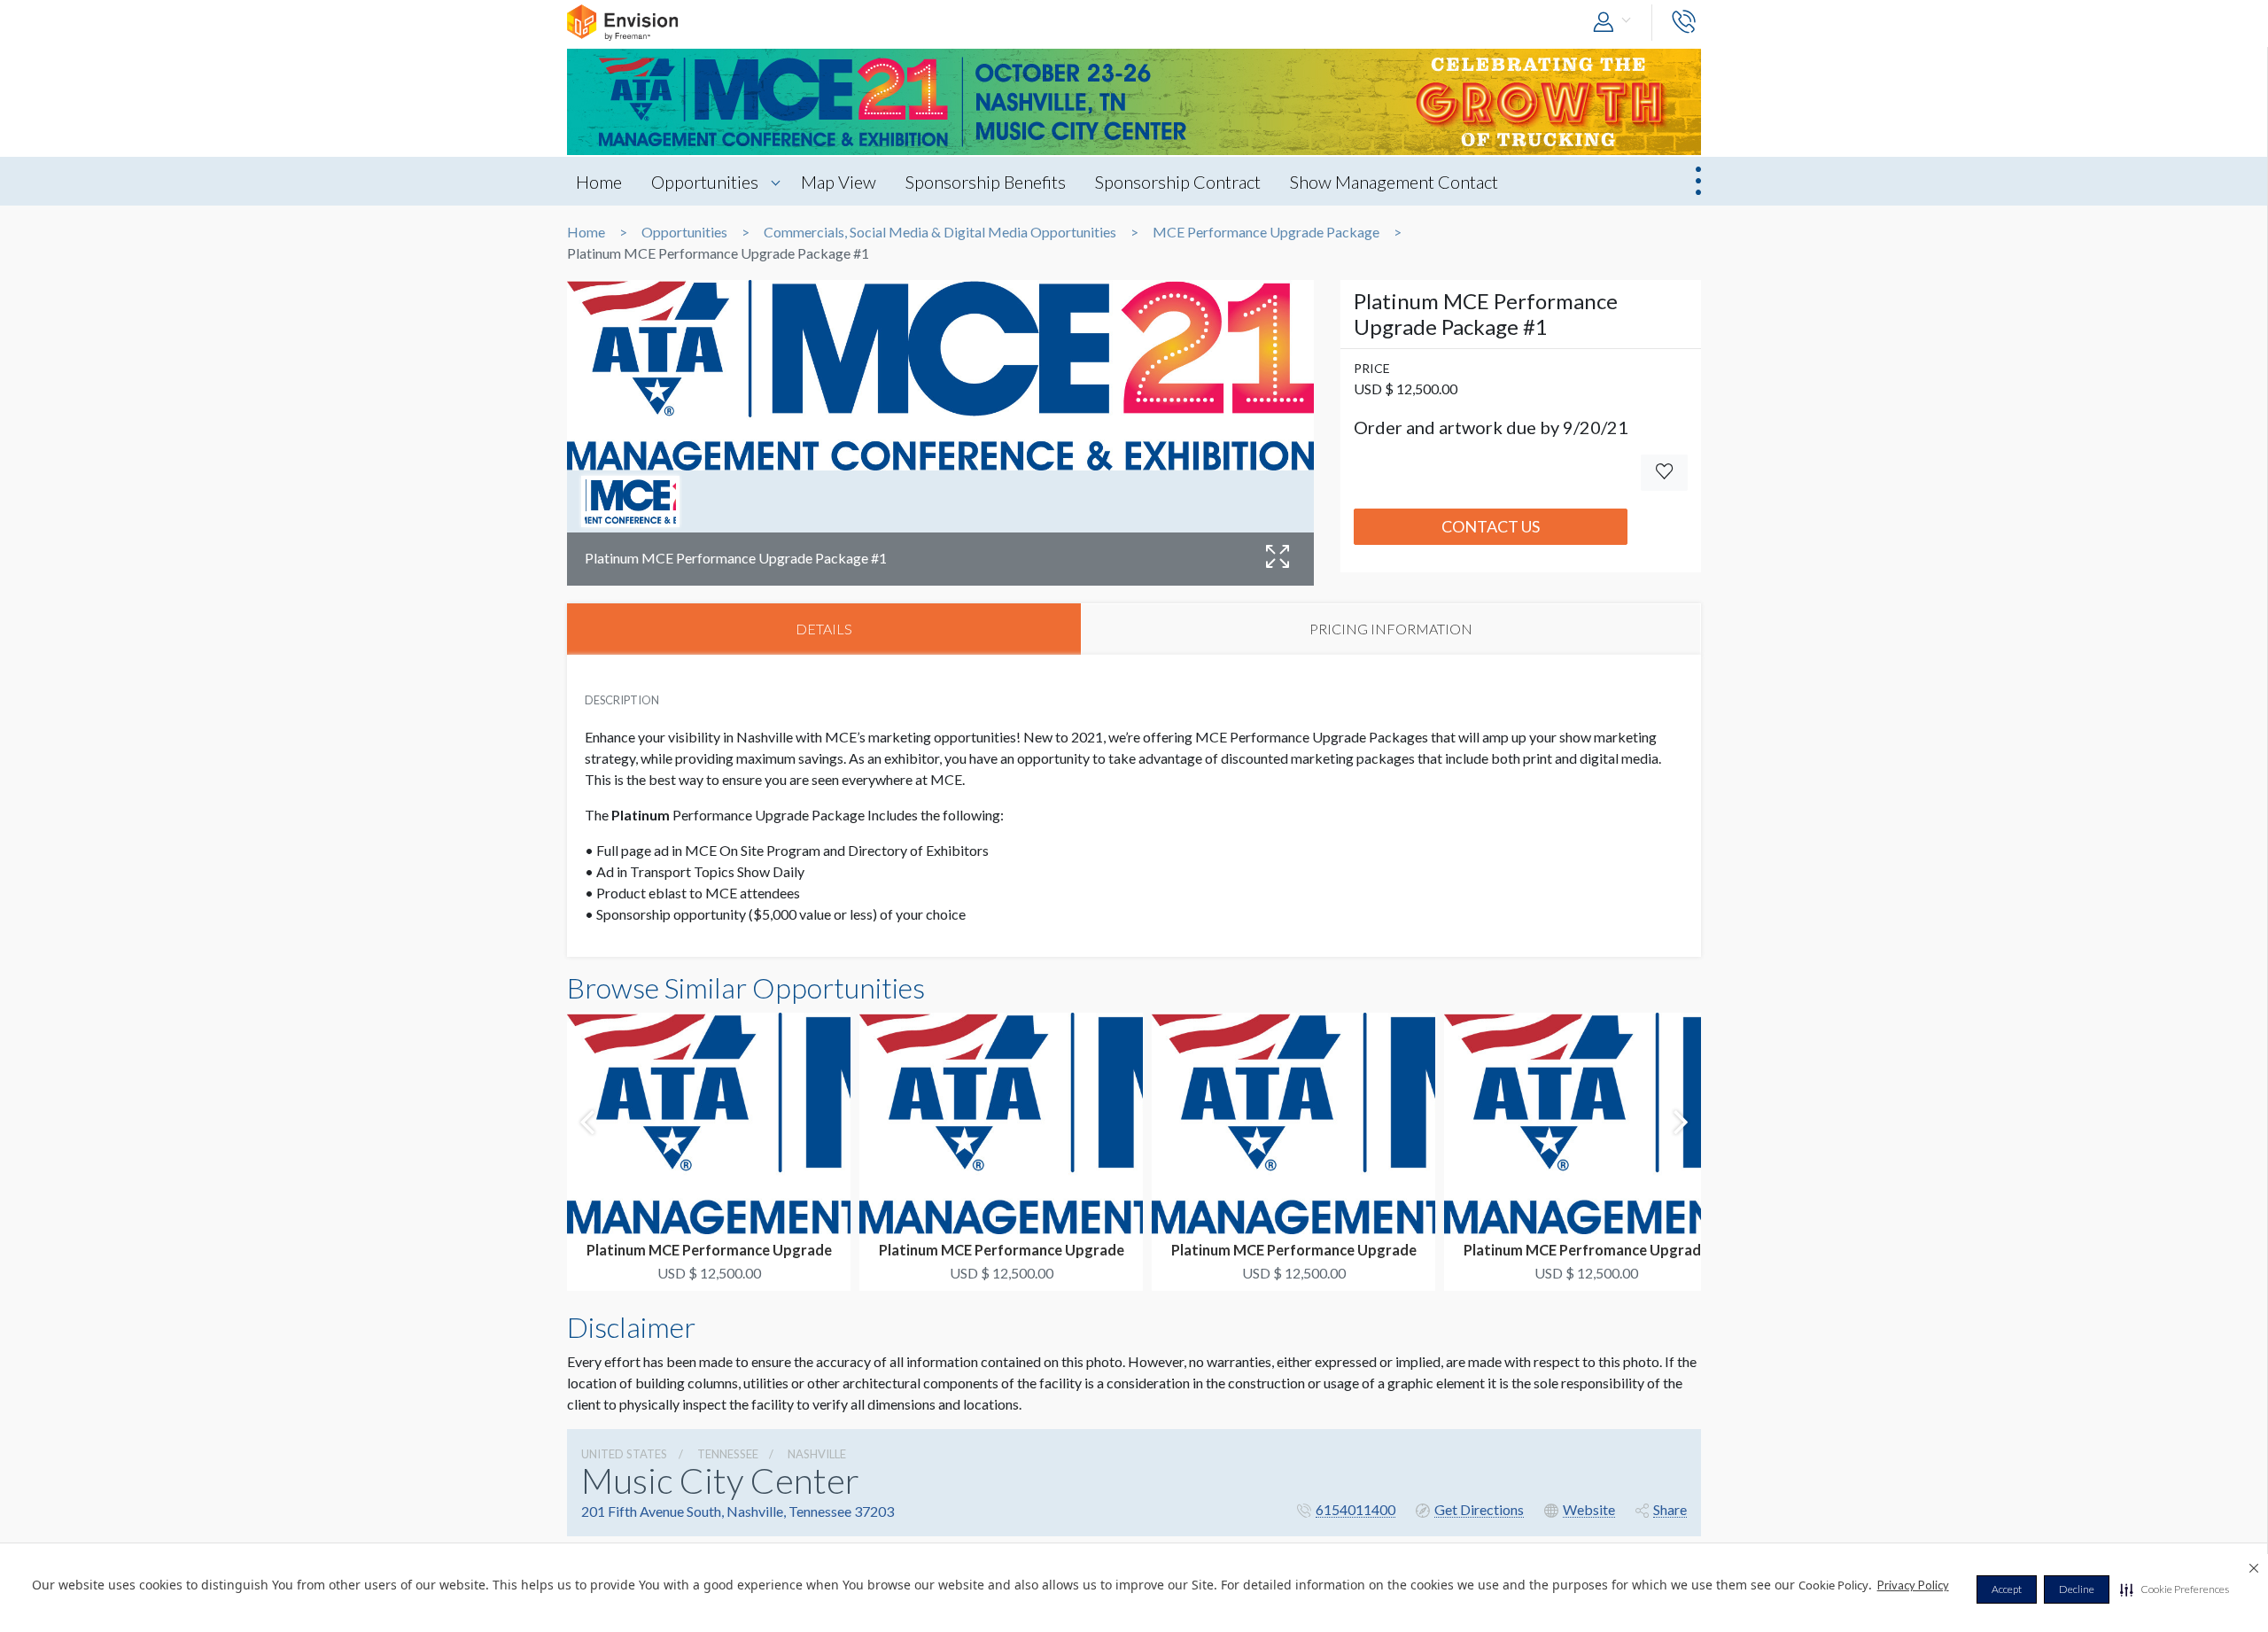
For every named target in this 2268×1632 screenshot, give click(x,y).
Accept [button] (2007, 1589)
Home (599, 182)
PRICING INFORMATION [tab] (1391, 629)
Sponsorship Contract (1178, 182)
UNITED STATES (624, 1454)
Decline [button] (2077, 1589)
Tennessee (728, 1454)
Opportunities (705, 182)
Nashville (817, 1454)
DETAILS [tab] (824, 629)
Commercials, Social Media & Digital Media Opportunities (940, 232)
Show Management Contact (1394, 182)
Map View (839, 182)
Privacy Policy (1913, 1585)
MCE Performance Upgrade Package (1266, 232)
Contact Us (1491, 526)
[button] (2175, 1589)
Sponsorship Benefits (986, 182)
